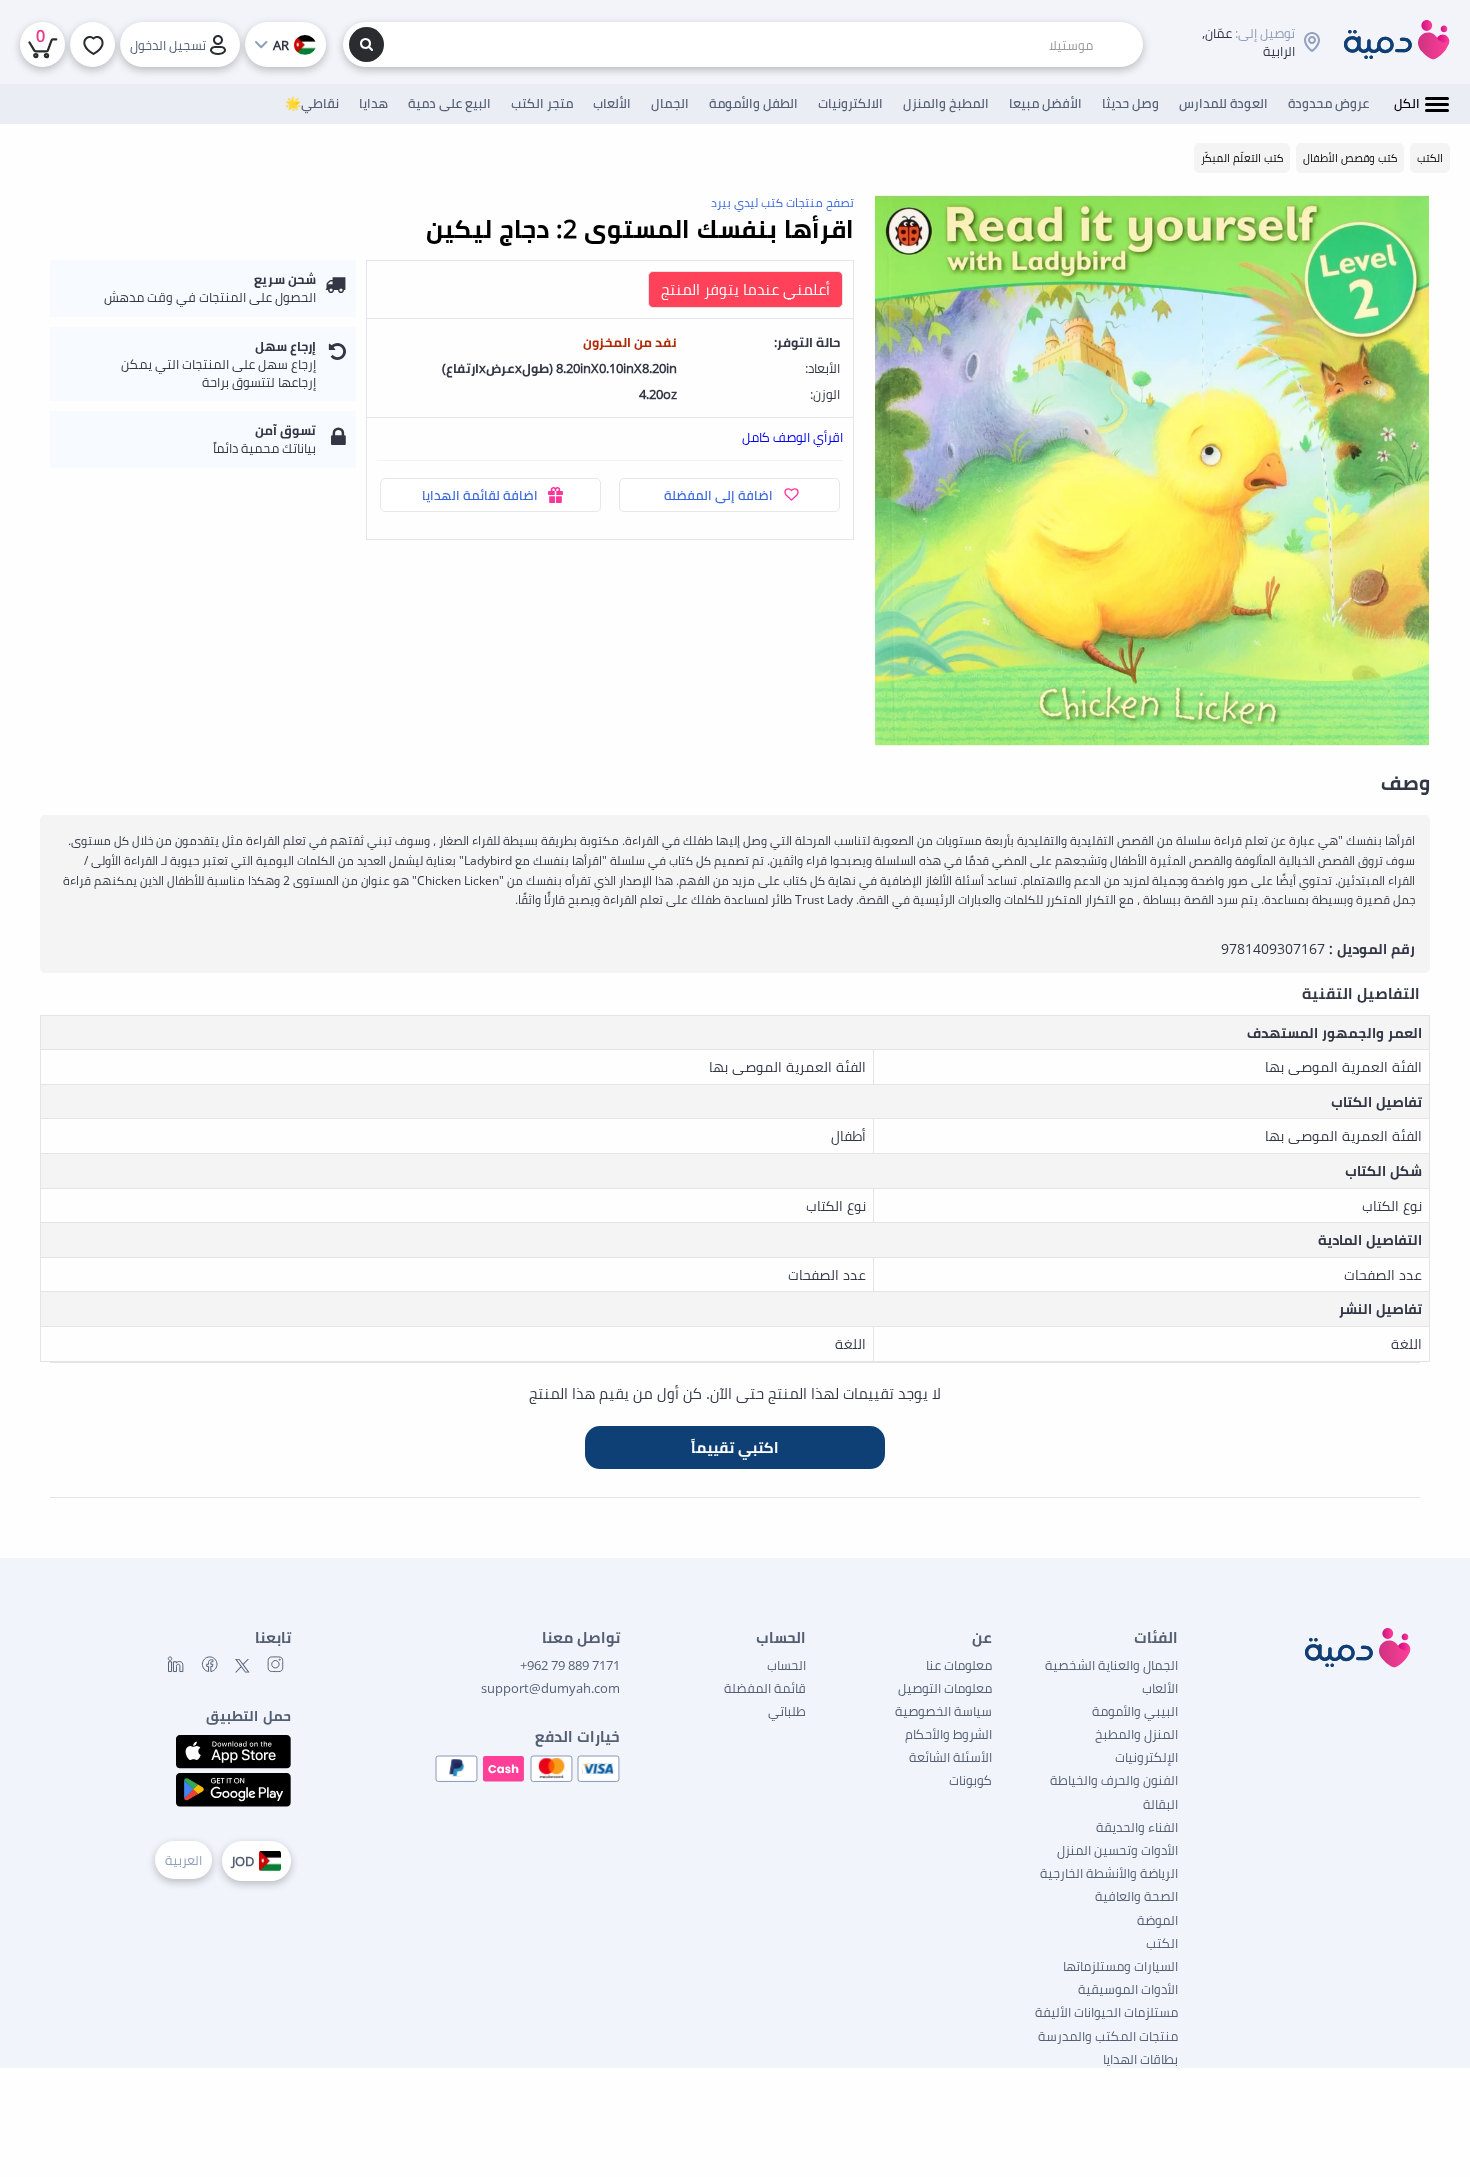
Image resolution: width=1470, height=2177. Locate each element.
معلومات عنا (959, 1665)
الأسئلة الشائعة (950, 1757)
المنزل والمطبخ (1136, 1734)
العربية (183, 1860)
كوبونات (970, 1780)
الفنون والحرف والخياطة (1114, 1780)
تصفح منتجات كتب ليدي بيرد (782, 202)
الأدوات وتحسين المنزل (1117, 1850)
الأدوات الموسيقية (1128, 1989)
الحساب (786, 1665)
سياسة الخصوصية (943, 1711)
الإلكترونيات (1146, 1757)
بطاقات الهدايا (1140, 2059)
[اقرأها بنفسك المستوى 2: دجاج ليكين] (1152, 471)
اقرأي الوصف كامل (792, 437)
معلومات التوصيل (945, 1688)
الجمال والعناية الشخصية (1111, 1665)
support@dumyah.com (550, 1688)
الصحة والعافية (1136, 1896)
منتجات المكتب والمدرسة (1108, 2036)
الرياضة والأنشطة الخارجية (1109, 1873)
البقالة (1160, 1804)
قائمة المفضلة (765, 1688)
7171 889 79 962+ (570, 1665)
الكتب (1162, 1943)
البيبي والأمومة (1135, 1711)
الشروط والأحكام (948, 1734)
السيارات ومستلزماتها (1120, 1966)
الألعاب (1160, 1688)
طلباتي (787, 1711)
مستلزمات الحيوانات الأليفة (1106, 2012)
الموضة (1157, 1920)
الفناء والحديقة (1137, 1827)
